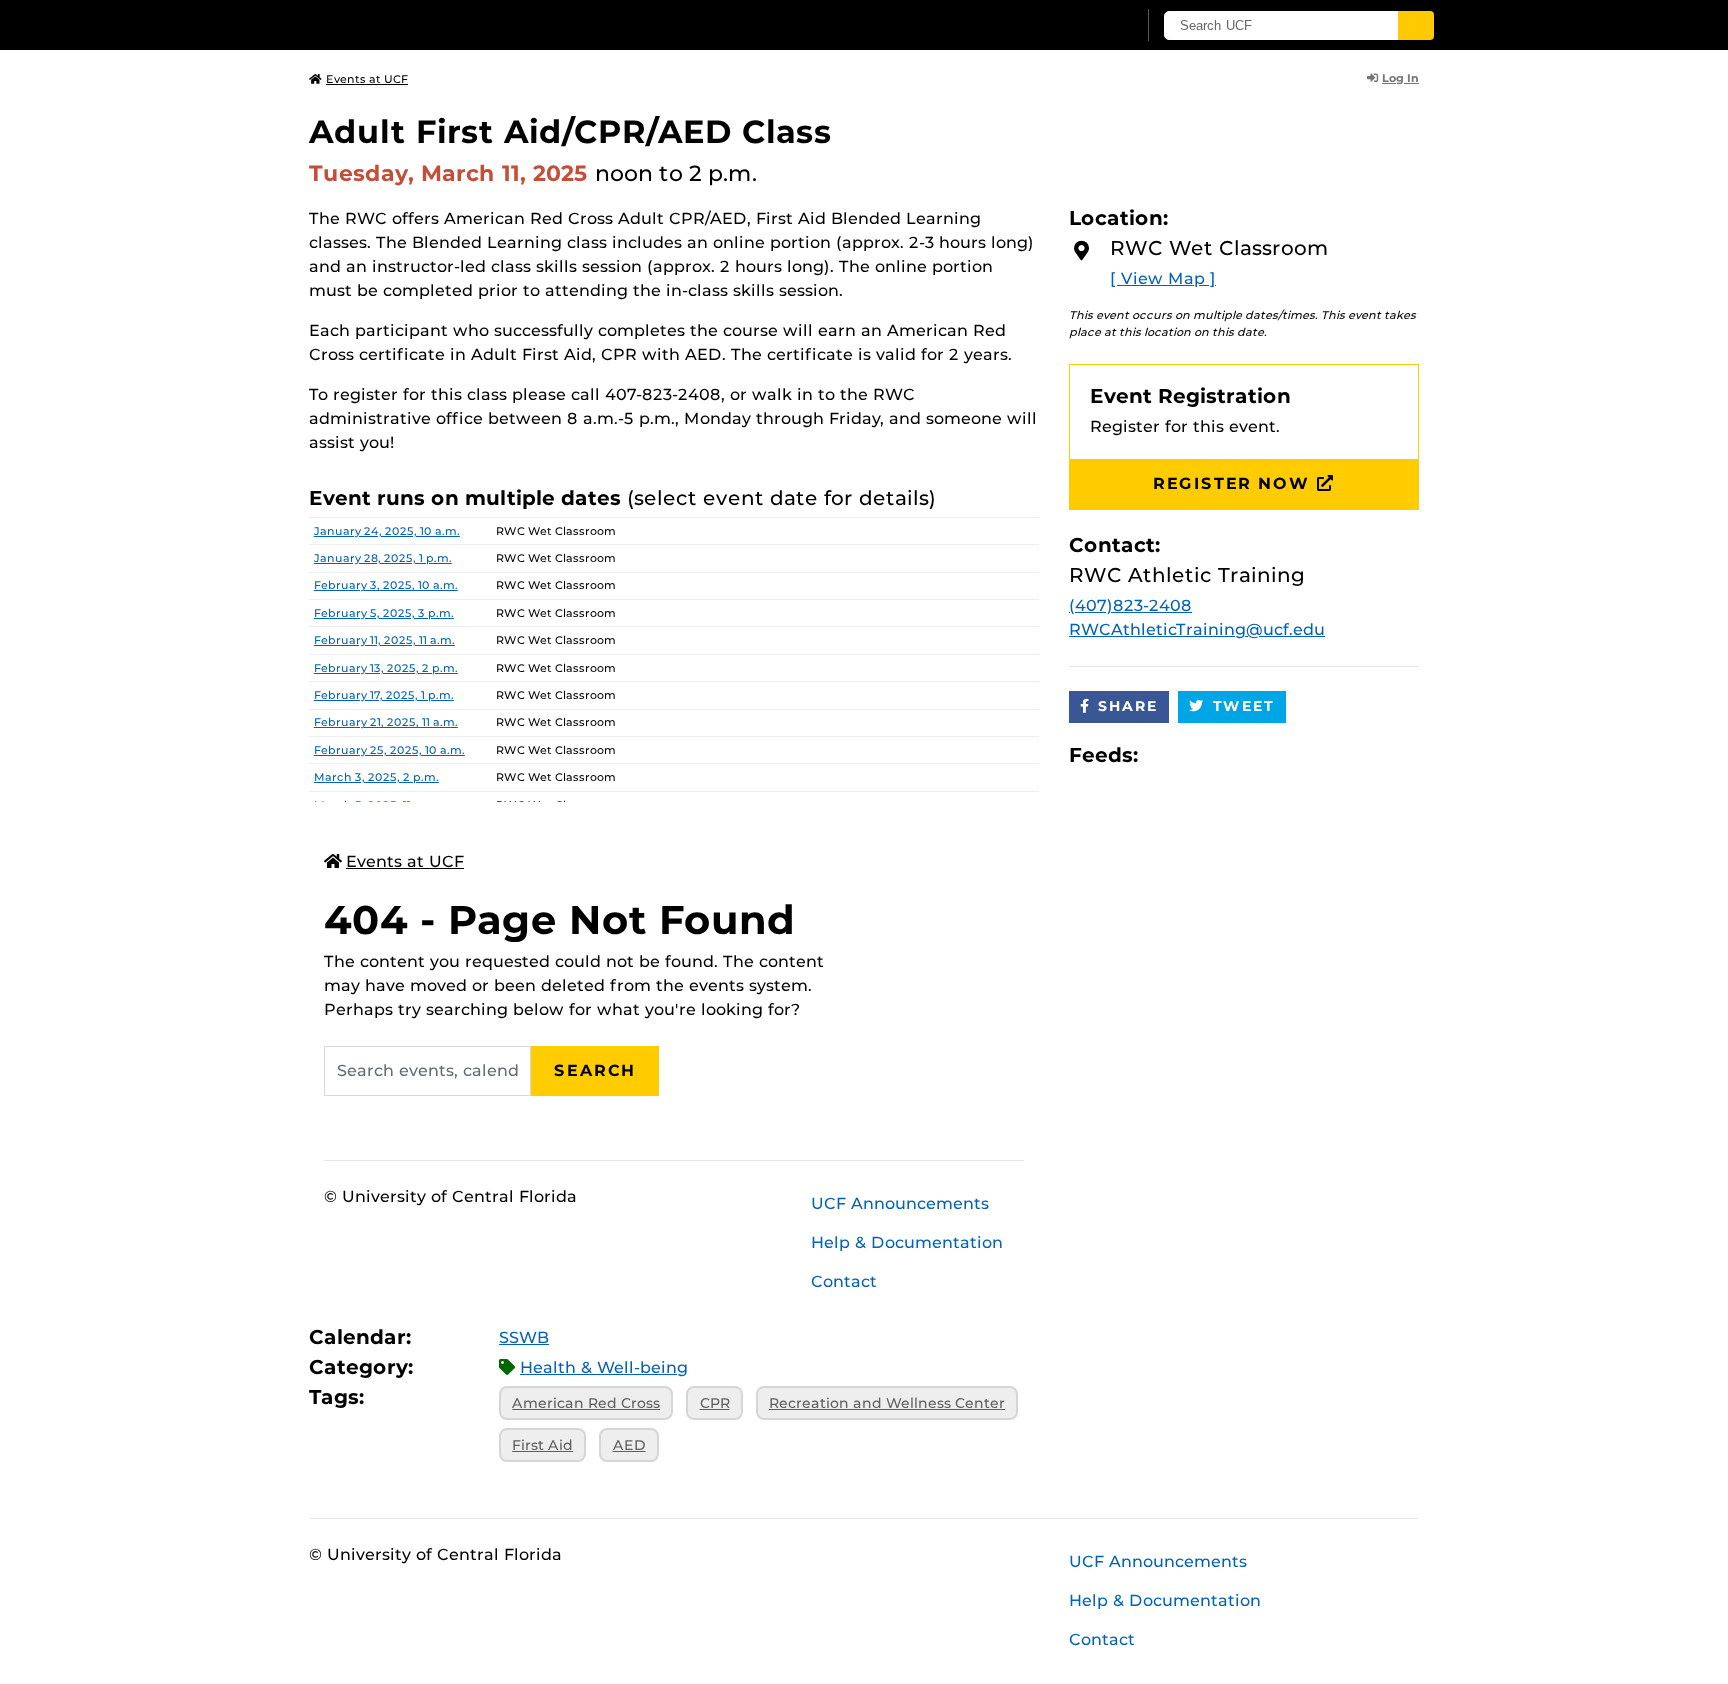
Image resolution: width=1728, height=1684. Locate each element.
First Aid (542, 1445)
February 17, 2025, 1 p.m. (384, 695)
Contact (844, 1281)
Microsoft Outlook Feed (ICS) (1198, 755)
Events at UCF (367, 79)
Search (595, 1070)
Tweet (1244, 706)
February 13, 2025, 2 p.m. (386, 668)
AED (629, 1445)
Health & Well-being (604, 1367)
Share (1128, 706)
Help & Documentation (907, 1242)
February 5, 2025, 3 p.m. (384, 613)
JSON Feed (1300, 755)
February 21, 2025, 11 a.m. (386, 722)
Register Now (1231, 483)
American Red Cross (586, 1403)
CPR (715, 1403)
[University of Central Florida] (455, 24)
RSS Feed (1232, 755)
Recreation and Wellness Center (887, 1403)
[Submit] (1416, 25)
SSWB (524, 1337)
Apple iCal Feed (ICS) (1164, 755)
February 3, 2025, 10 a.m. (386, 585)
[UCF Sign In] (1071, 26)
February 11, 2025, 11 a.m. (384, 640)
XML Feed (1266, 755)
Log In (1400, 78)
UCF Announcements (900, 1203)
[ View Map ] (1163, 278)
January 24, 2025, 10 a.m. (387, 531)
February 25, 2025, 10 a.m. (389, 750)
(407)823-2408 (1130, 605)
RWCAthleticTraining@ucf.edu (1197, 629)
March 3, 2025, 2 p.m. (376, 777)
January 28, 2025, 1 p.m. (383, 558)
